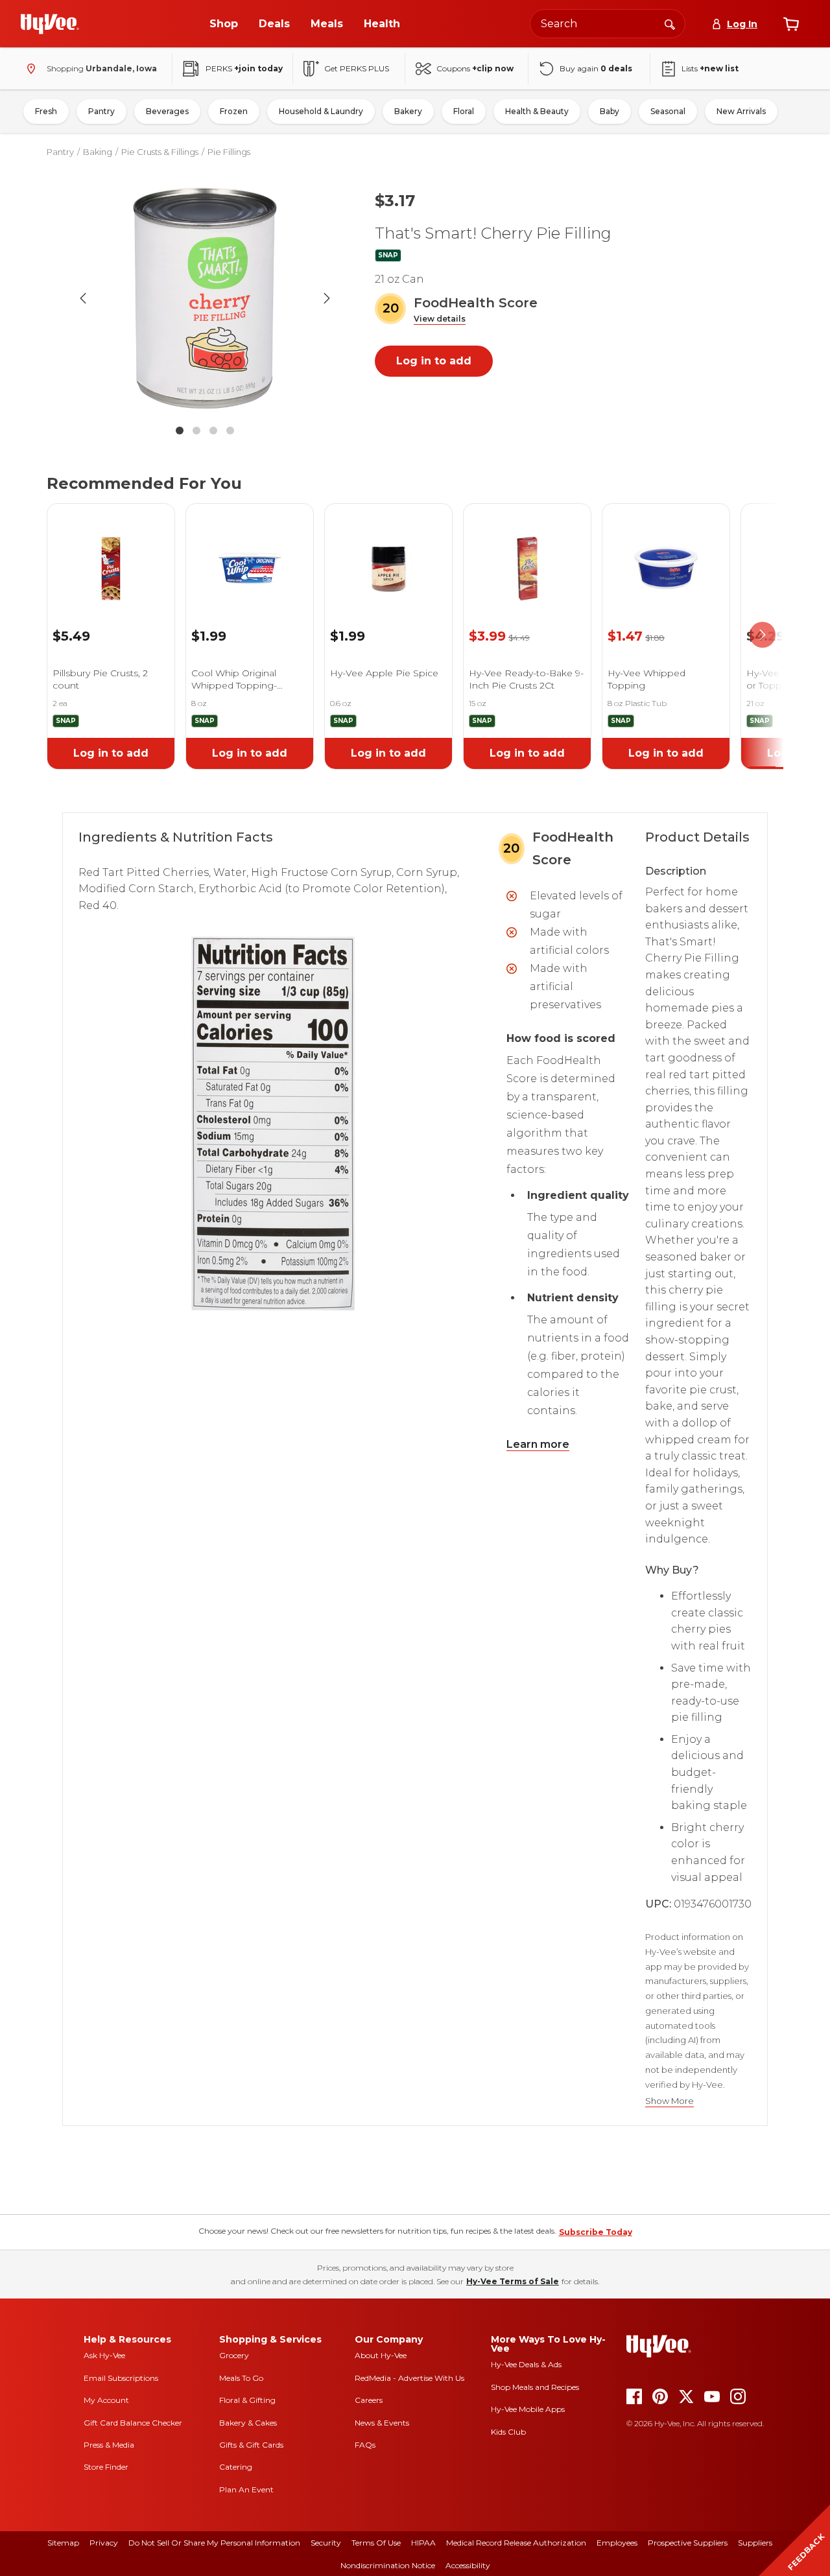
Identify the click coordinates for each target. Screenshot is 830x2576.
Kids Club (508, 2432)
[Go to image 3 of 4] (213, 431)
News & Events (382, 2423)
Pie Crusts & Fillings (160, 152)
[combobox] (608, 24)
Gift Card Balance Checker (133, 2423)
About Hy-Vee (381, 2355)
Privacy (104, 2543)
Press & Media (109, 2445)
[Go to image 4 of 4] (230, 431)
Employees (617, 2543)
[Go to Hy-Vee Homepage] (50, 24)
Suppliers (755, 2543)
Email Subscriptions (121, 2378)
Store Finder (106, 2467)
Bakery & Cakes (248, 2423)
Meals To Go (241, 2378)
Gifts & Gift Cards (251, 2445)
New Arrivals (741, 111)
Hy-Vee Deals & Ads (526, 2364)
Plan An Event (246, 2489)
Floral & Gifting (247, 2400)
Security (326, 2543)
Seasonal (668, 111)
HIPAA (423, 2543)
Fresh (46, 111)
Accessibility (468, 2565)
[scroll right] (763, 635)
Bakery (408, 111)
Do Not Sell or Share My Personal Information (214, 2543)
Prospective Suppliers (688, 2543)
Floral (464, 111)
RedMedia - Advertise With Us (409, 2378)
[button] (440, 319)
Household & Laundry (321, 111)
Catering (236, 2467)
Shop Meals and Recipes (535, 2387)
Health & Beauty (537, 111)
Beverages (167, 111)
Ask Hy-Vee (104, 2355)
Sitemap (63, 2543)
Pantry (101, 111)
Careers (369, 2400)
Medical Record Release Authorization (516, 2543)
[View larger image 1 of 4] (205, 298)
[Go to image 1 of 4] (180, 431)
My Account (106, 2400)
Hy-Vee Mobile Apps (528, 2409)
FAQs (365, 2445)
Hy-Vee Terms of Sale (513, 2281)
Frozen (234, 111)
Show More (670, 2101)
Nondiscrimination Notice (388, 2565)
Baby (610, 111)
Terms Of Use (376, 2543)
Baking (98, 152)
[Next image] (327, 298)
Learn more (538, 1444)
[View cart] (791, 24)
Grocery (234, 2355)
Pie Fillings (229, 152)
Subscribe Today (596, 2232)
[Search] (670, 23)
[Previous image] (83, 298)
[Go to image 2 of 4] (196, 431)
